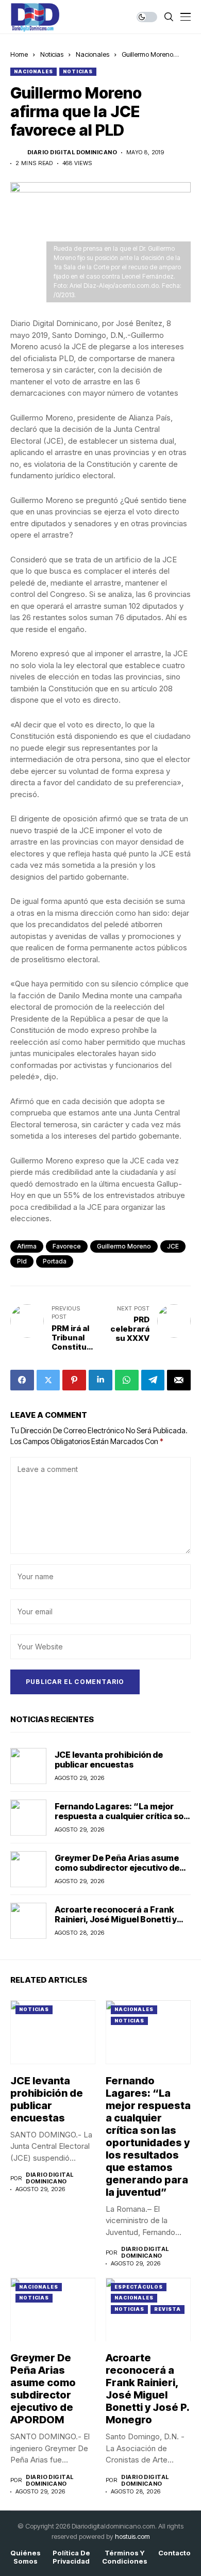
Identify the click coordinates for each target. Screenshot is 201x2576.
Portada (55, 1261)
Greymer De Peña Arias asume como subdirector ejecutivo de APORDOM (117, 1868)
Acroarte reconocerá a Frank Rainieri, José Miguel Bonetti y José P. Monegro (116, 1919)
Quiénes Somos (26, 2557)
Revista (167, 2309)
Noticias (52, 54)
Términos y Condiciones (125, 2557)
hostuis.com (132, 2536)
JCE (173, 1246)
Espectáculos (139, 2287)
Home (19, 54)
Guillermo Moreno (124, 1246)
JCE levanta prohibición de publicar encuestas (109, 1760)
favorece (67, 1246)
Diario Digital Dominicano (72, 152)
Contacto (174, 2553)
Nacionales (93, 54)
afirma (27, 1246)
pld (22, 1261)
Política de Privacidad (71, 2557)
